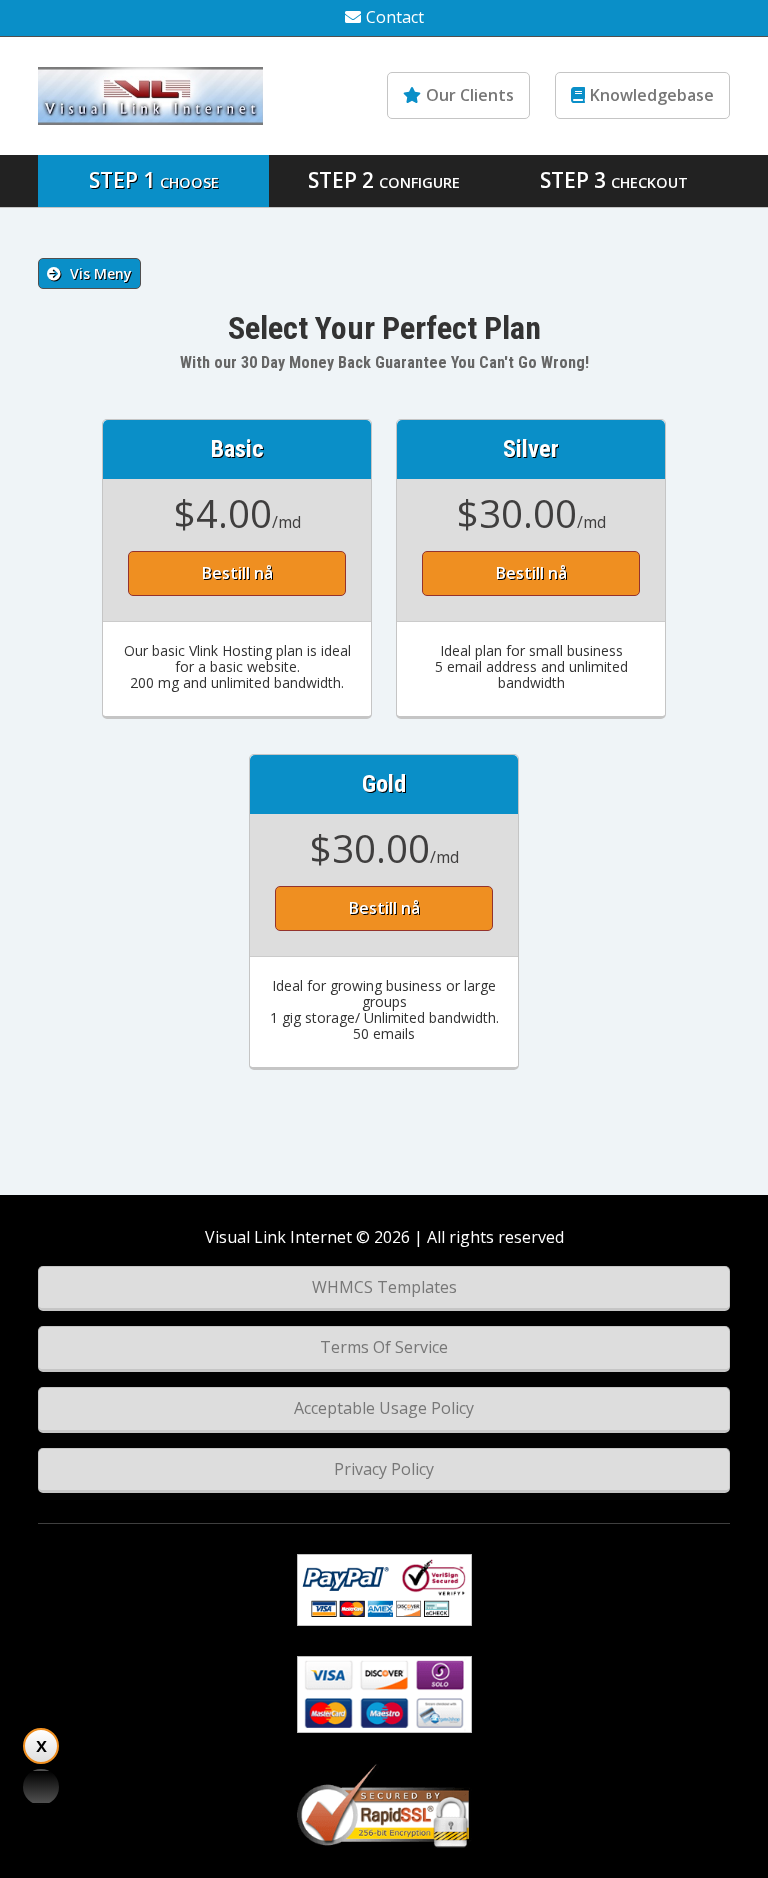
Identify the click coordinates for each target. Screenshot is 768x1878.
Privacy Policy (384, 1469)
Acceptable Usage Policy (384, 1408)
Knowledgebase (652, 95)
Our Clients (470, 95)
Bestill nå (237, 573)
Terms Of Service (384, 1347)
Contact (395, 17)
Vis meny (99, 273)
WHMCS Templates (384, 1287)
